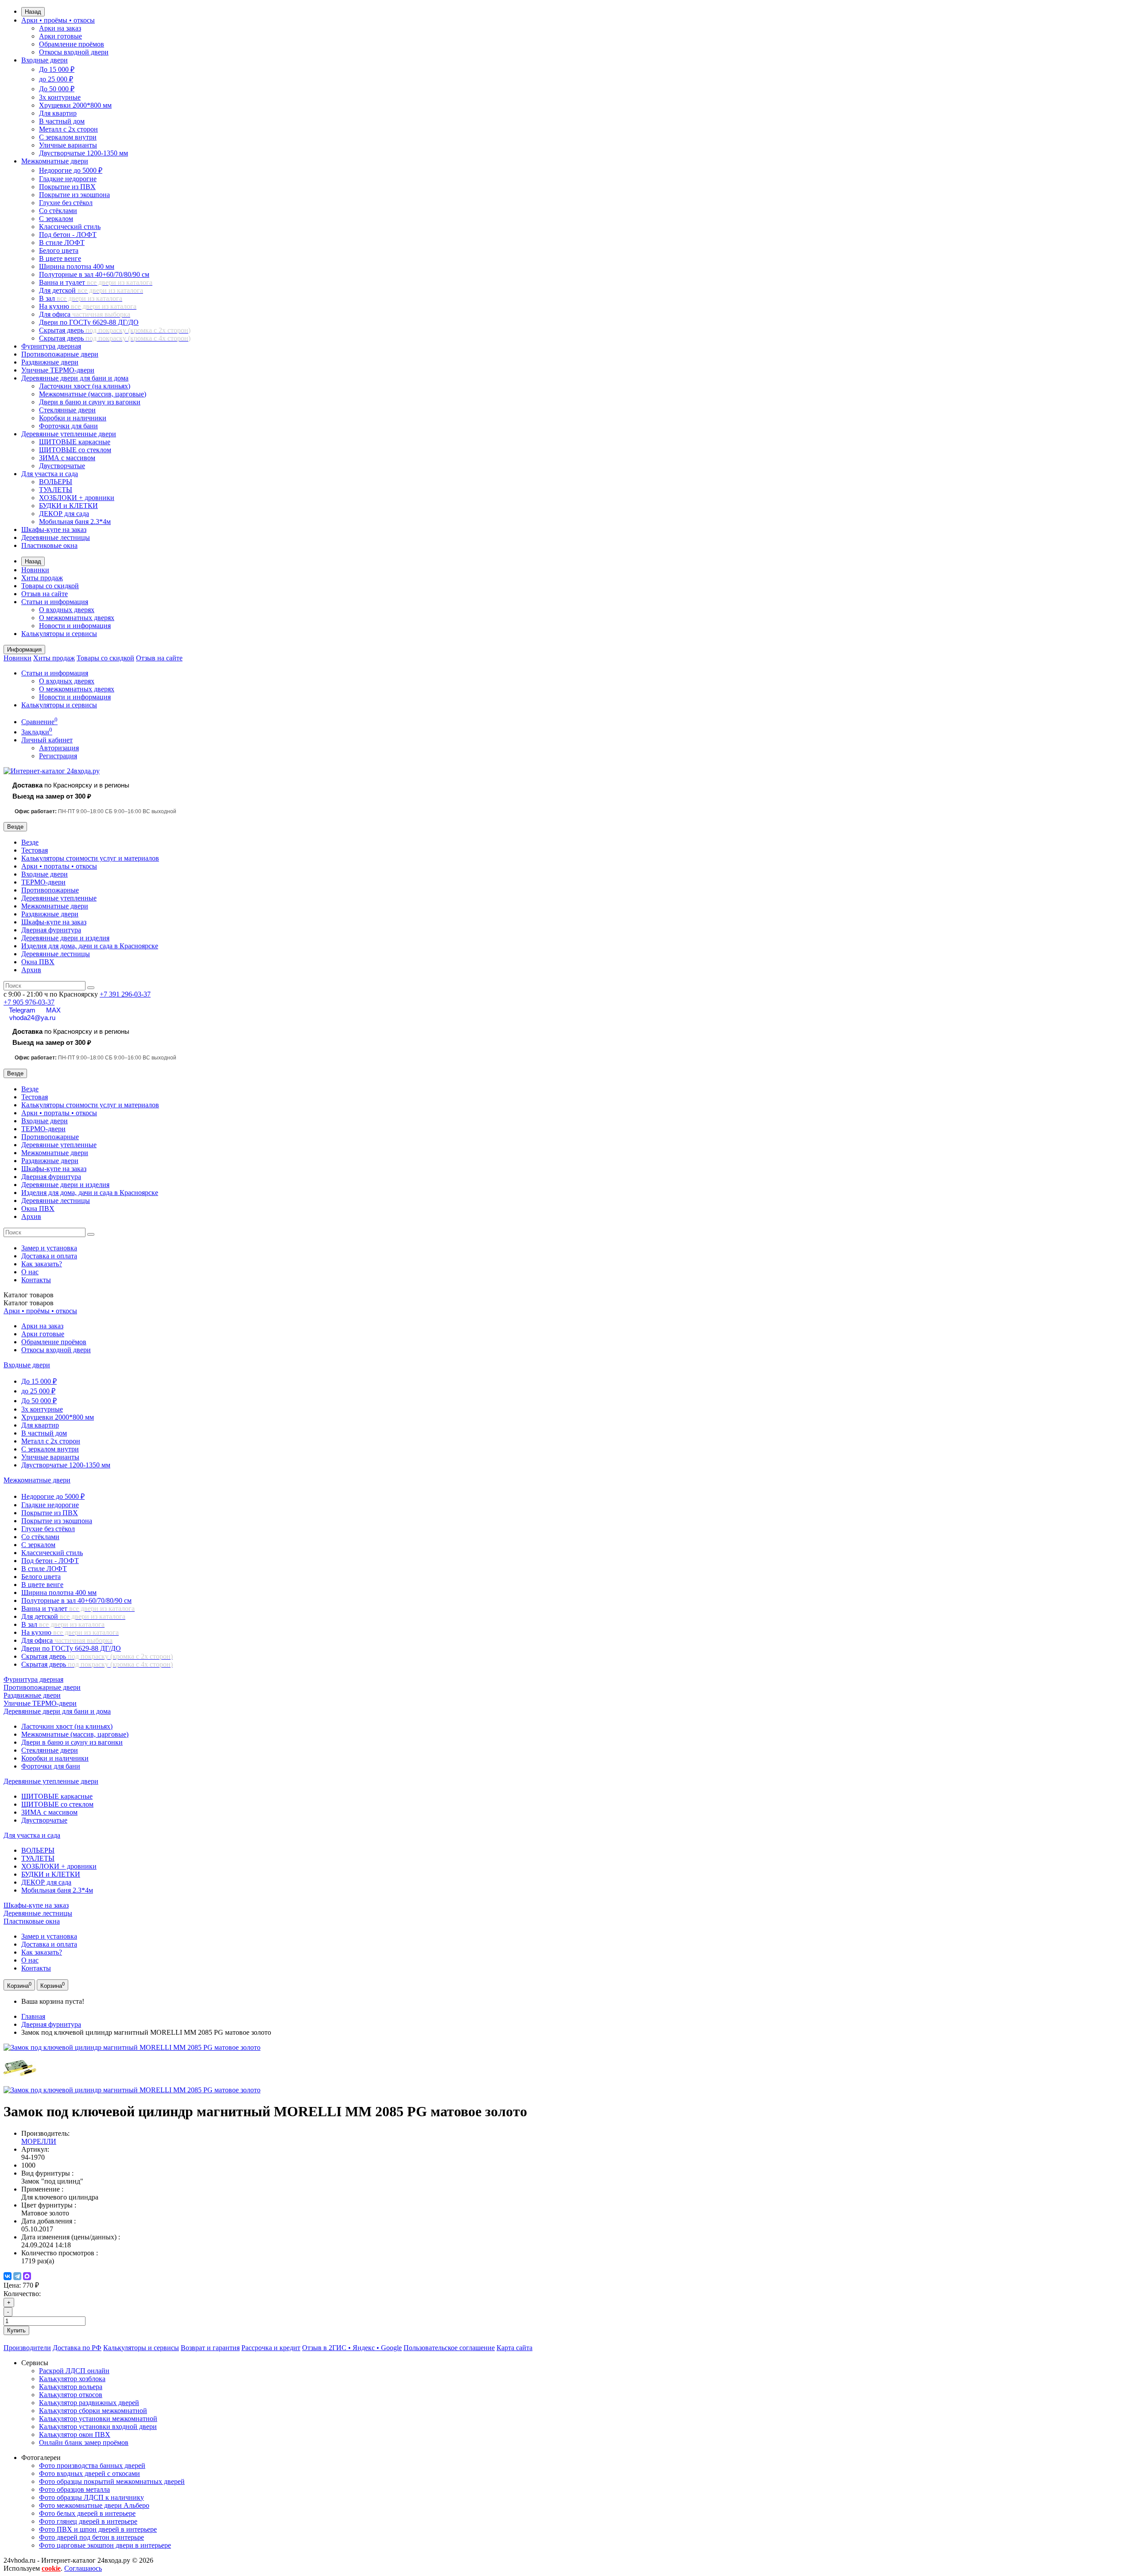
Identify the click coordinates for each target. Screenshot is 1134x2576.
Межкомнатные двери (55, 161)
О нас (30, 1272)
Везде (30, 842)
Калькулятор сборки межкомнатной (93, 2411)
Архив (31, 970)
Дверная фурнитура (51, 930)
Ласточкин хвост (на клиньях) (85, 386)
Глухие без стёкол (66, 203)
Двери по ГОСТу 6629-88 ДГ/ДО (89, 322)
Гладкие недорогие (68, 179)
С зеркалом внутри (68, 137)
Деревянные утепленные (59, 898)
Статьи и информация (55, 602)
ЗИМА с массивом (67, 458)
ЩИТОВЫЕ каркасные (75, 442)
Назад (33, 12)
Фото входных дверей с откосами (89, 2473)
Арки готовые (60, 36)
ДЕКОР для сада (64, 514)
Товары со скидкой (50, 586)
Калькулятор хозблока (72, 2379)
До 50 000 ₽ (57, 89)
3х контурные (60, 97)
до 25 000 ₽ (56, 79)
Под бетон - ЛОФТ (68, 235)
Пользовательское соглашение (449, 2348)
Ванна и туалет (96, 282)
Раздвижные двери (50, 362)
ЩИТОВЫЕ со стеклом (75, 450)
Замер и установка (49, 1248)
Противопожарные (50, 890)
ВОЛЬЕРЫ (56, 482)
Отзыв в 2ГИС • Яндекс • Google (352, 2348)
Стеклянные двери (67, 410)
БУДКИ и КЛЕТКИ (68, 506)
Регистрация (58, 756)
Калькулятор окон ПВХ (75, 2434)
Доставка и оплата (49, 1256)
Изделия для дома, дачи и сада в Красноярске (90, 946)
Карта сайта (515, 2348)
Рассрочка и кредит (271, 2348)
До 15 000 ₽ (57, 69)
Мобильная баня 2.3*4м (75, 522)
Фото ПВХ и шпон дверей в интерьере (98, 2529)
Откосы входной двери (74, 52)
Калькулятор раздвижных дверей (89, 2403)
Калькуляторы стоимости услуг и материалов (90, 858)
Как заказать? (42, 1264)
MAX (53, 1010)
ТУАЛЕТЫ (56, 490)
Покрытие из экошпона (74, 195)
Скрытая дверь (115, 330)
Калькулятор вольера (71, 2387)
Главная (33, 2016)
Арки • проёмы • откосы (58, 20)
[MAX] (27, 2276)
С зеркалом (56, 219)
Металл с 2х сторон (68, 129)
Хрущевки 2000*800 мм (75, 105)
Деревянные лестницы (56, 537)
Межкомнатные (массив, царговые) (93, 394)
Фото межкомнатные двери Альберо (94, 2505)
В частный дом (62, 121)
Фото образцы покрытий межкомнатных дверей (112, 2481)
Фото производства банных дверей (92, 2465)
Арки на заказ (60, 28)
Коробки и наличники (73, 418)
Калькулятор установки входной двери (98, 2427)
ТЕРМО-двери (43, 882)
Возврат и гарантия (210, 2348)
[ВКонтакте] (8, 2276)
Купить (16, 2330)
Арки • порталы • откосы (59, 866)
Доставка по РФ (77, 2348)
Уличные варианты (68, 145)
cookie (51, 2568)
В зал (81, 298)
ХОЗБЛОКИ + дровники (77, 498)
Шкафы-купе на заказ (54, 530)
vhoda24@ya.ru (32, 1018)
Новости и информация (75, 626)
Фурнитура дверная (51, 346)
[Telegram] (17, 2276)
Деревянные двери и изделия (65, 938)
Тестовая (35, 850)
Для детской (91, 290)
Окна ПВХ (38, 962)
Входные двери (45, 60)
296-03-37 (125, 994)
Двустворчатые (62, 466)
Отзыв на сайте (45, 594)
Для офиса (85, 314)
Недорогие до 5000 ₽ (71, 170)
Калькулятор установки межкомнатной (98, 2419)
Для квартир (58, 113)
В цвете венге (60, 258)
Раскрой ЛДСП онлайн (74, 2371)
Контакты (36, 1280)
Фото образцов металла (74, 2489)
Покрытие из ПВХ (67, 187)
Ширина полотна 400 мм (77, 266)
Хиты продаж (42, 578)
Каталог (29, 1303)
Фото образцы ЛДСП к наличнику (91, 2497)
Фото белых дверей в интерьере (87, 2513)
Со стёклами (58, 211)
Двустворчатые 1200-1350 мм (83, 153)
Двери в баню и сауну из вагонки (90, 402)
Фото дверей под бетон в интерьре (91, 2537)
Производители (27, 2348)
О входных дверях (67, 610)
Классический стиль (70, 227)
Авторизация (59, 748)
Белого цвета (59, 250)
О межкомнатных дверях (77, 618)
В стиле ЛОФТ (62, 242)
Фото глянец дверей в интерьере (88, 2521)
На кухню (88, 306)
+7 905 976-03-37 (29, 1002)
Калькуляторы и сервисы (59, 634)
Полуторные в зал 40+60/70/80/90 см (94, 274)
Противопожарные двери (60, 354)
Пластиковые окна (49, 545)
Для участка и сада (50, 474)
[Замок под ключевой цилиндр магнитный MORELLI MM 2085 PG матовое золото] (132, 2047)
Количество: (22, 2294)
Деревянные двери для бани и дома (75, 378)
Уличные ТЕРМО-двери (58, 370)
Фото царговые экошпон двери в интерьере (105, 2545)
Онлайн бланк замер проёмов (84, 2442)
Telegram (22, 1010)
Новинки (35, 570)
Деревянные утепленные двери (69, 434)
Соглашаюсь (83, 2568)
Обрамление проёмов (72, 44)
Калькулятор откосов (71, 2395)
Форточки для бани (68, 426)
